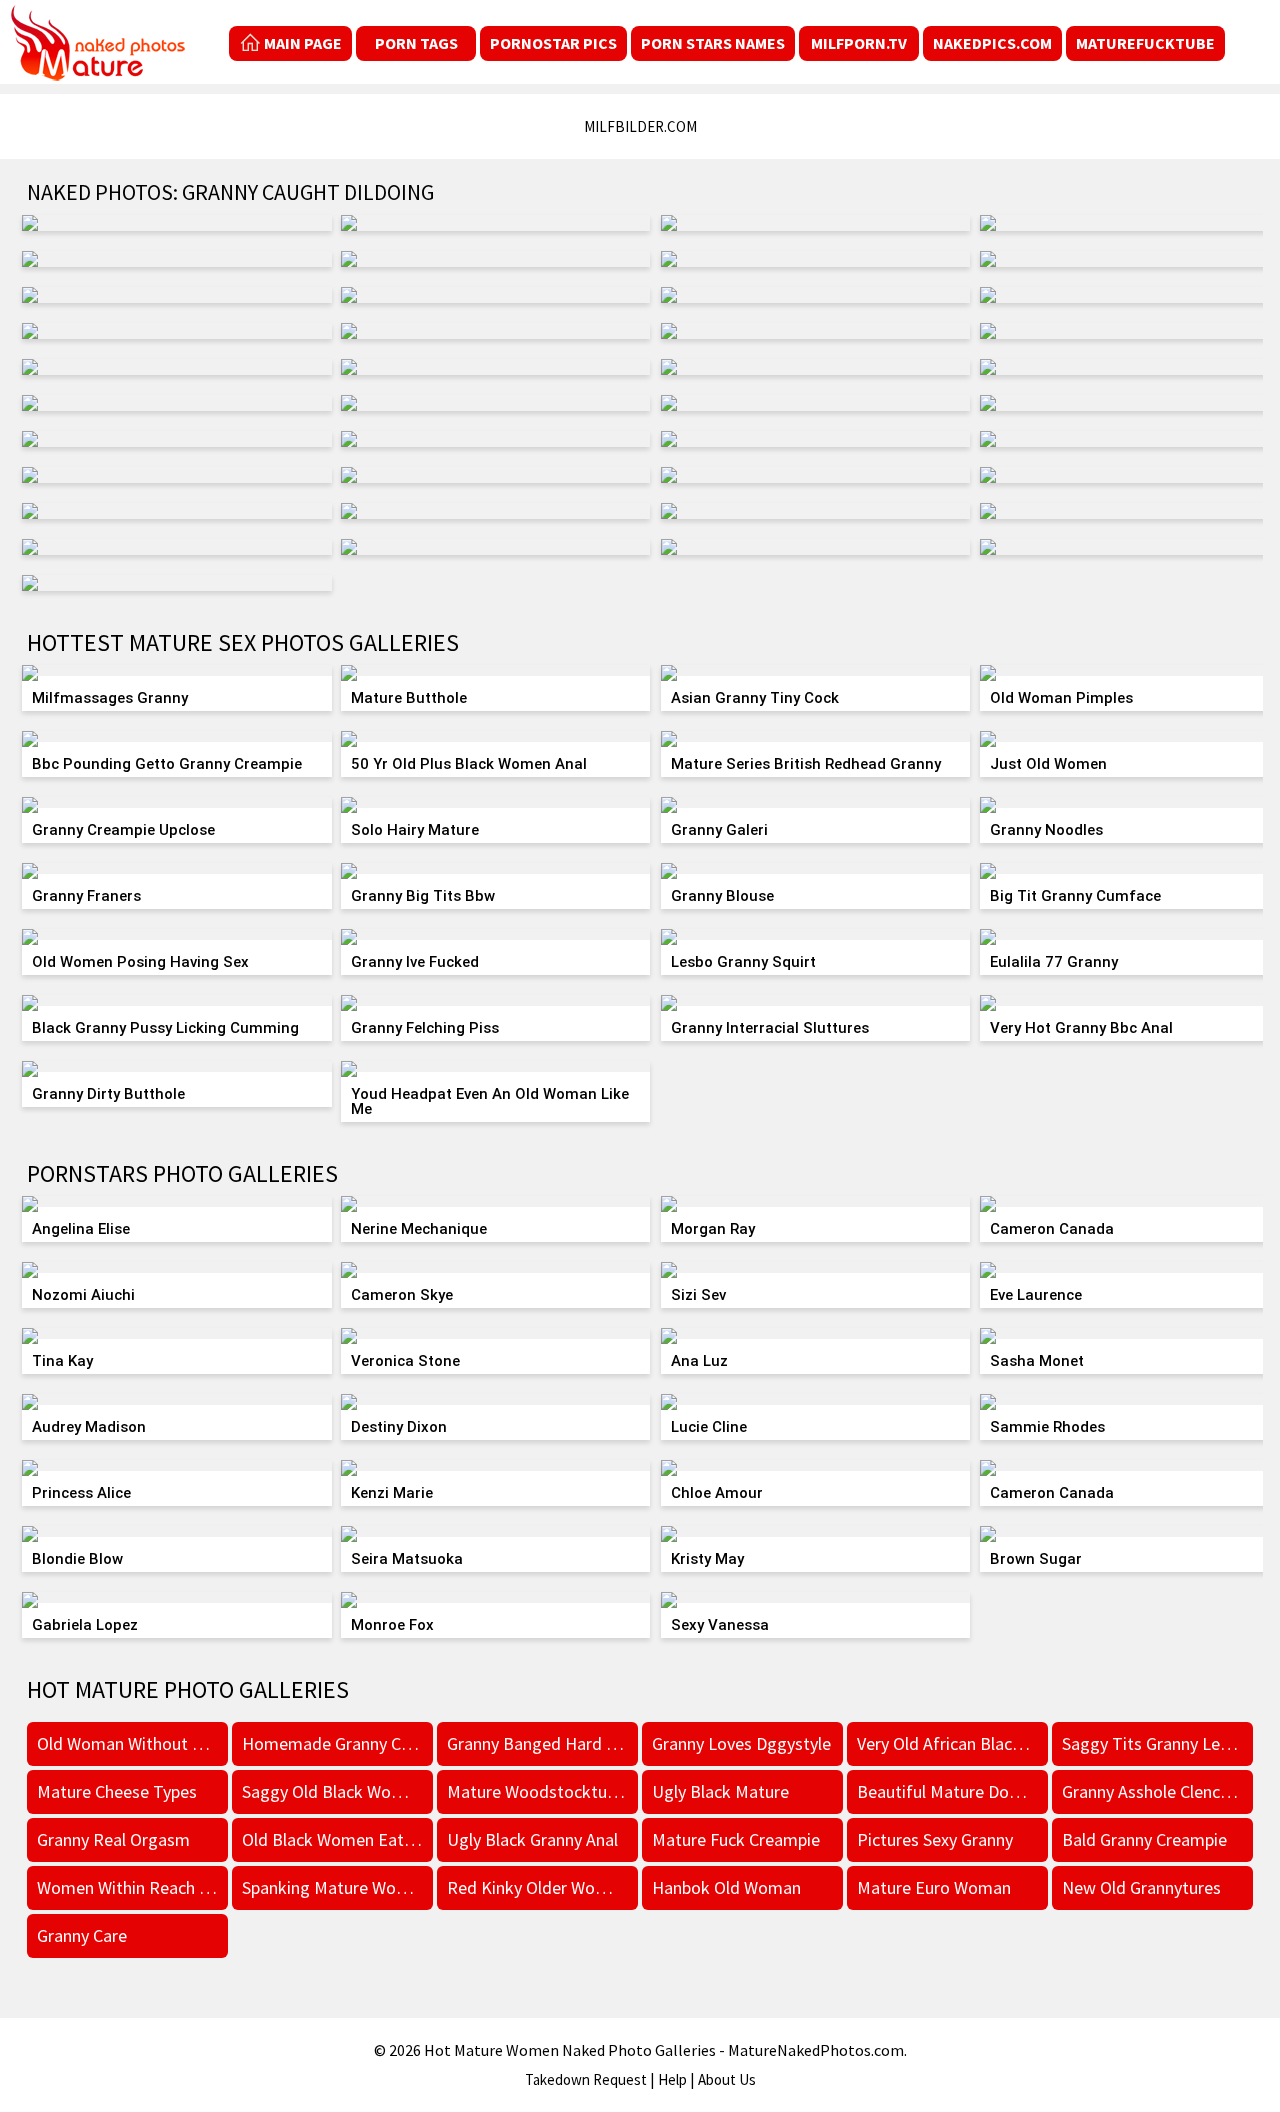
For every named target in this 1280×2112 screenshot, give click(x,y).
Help (672, 2079)
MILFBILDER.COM (640, 126)
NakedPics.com (992, 43)
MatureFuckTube (1145, 43)
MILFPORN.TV (859, 43)
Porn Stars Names (713, 43)
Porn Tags (416, 43)
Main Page (303, 43)
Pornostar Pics (553, 43)
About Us (727, 2079)
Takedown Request (586, 2079)
